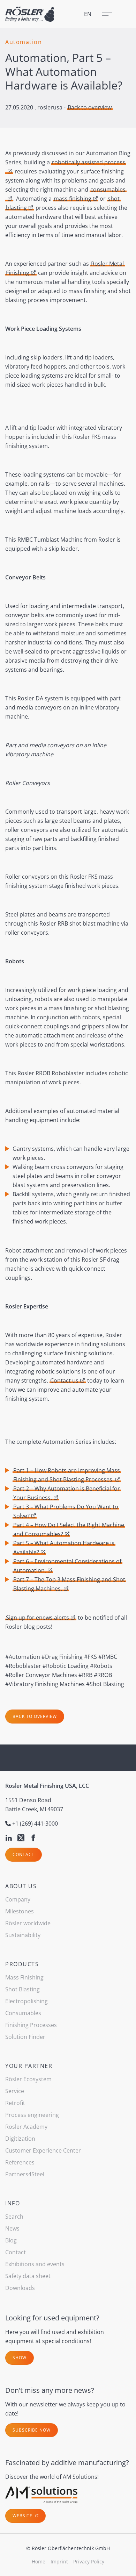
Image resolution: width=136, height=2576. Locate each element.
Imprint (59, 2561)
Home (39, 2561)
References (20, 2162)
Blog (11, 2240)
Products (22, 1964)
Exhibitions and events (35, 2264)
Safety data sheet (28, 2276)
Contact (24, 1854)
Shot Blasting (22, 1989)
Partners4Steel (25, 2174)
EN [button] (88, 14)
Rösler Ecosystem (28, 2079)
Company (18, 1899)
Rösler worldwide (28, 1923)
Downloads (20, 2288)
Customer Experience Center (43, 2150)
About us (21, 1886)
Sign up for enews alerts (37, 1618)
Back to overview (90, 107)
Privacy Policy (89, 2561)
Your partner (29, 2066)
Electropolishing (27, 2001)
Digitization (20, 2139)
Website (23, 2516)
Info (13, 2203)
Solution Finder (25, 2037)
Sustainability (23, 1935)
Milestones (20, 1911)
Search (14, 2217)
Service (15, 2091)
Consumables (23, 2013)
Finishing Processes (31, 2025)
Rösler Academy (26, 2127)
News (12, 2228)
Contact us (64, 1380)
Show (20, 2358)
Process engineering (32, 2115)
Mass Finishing (24, 1977)
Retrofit (15, 2103)
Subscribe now (32, 2430)
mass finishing (73, 199)
